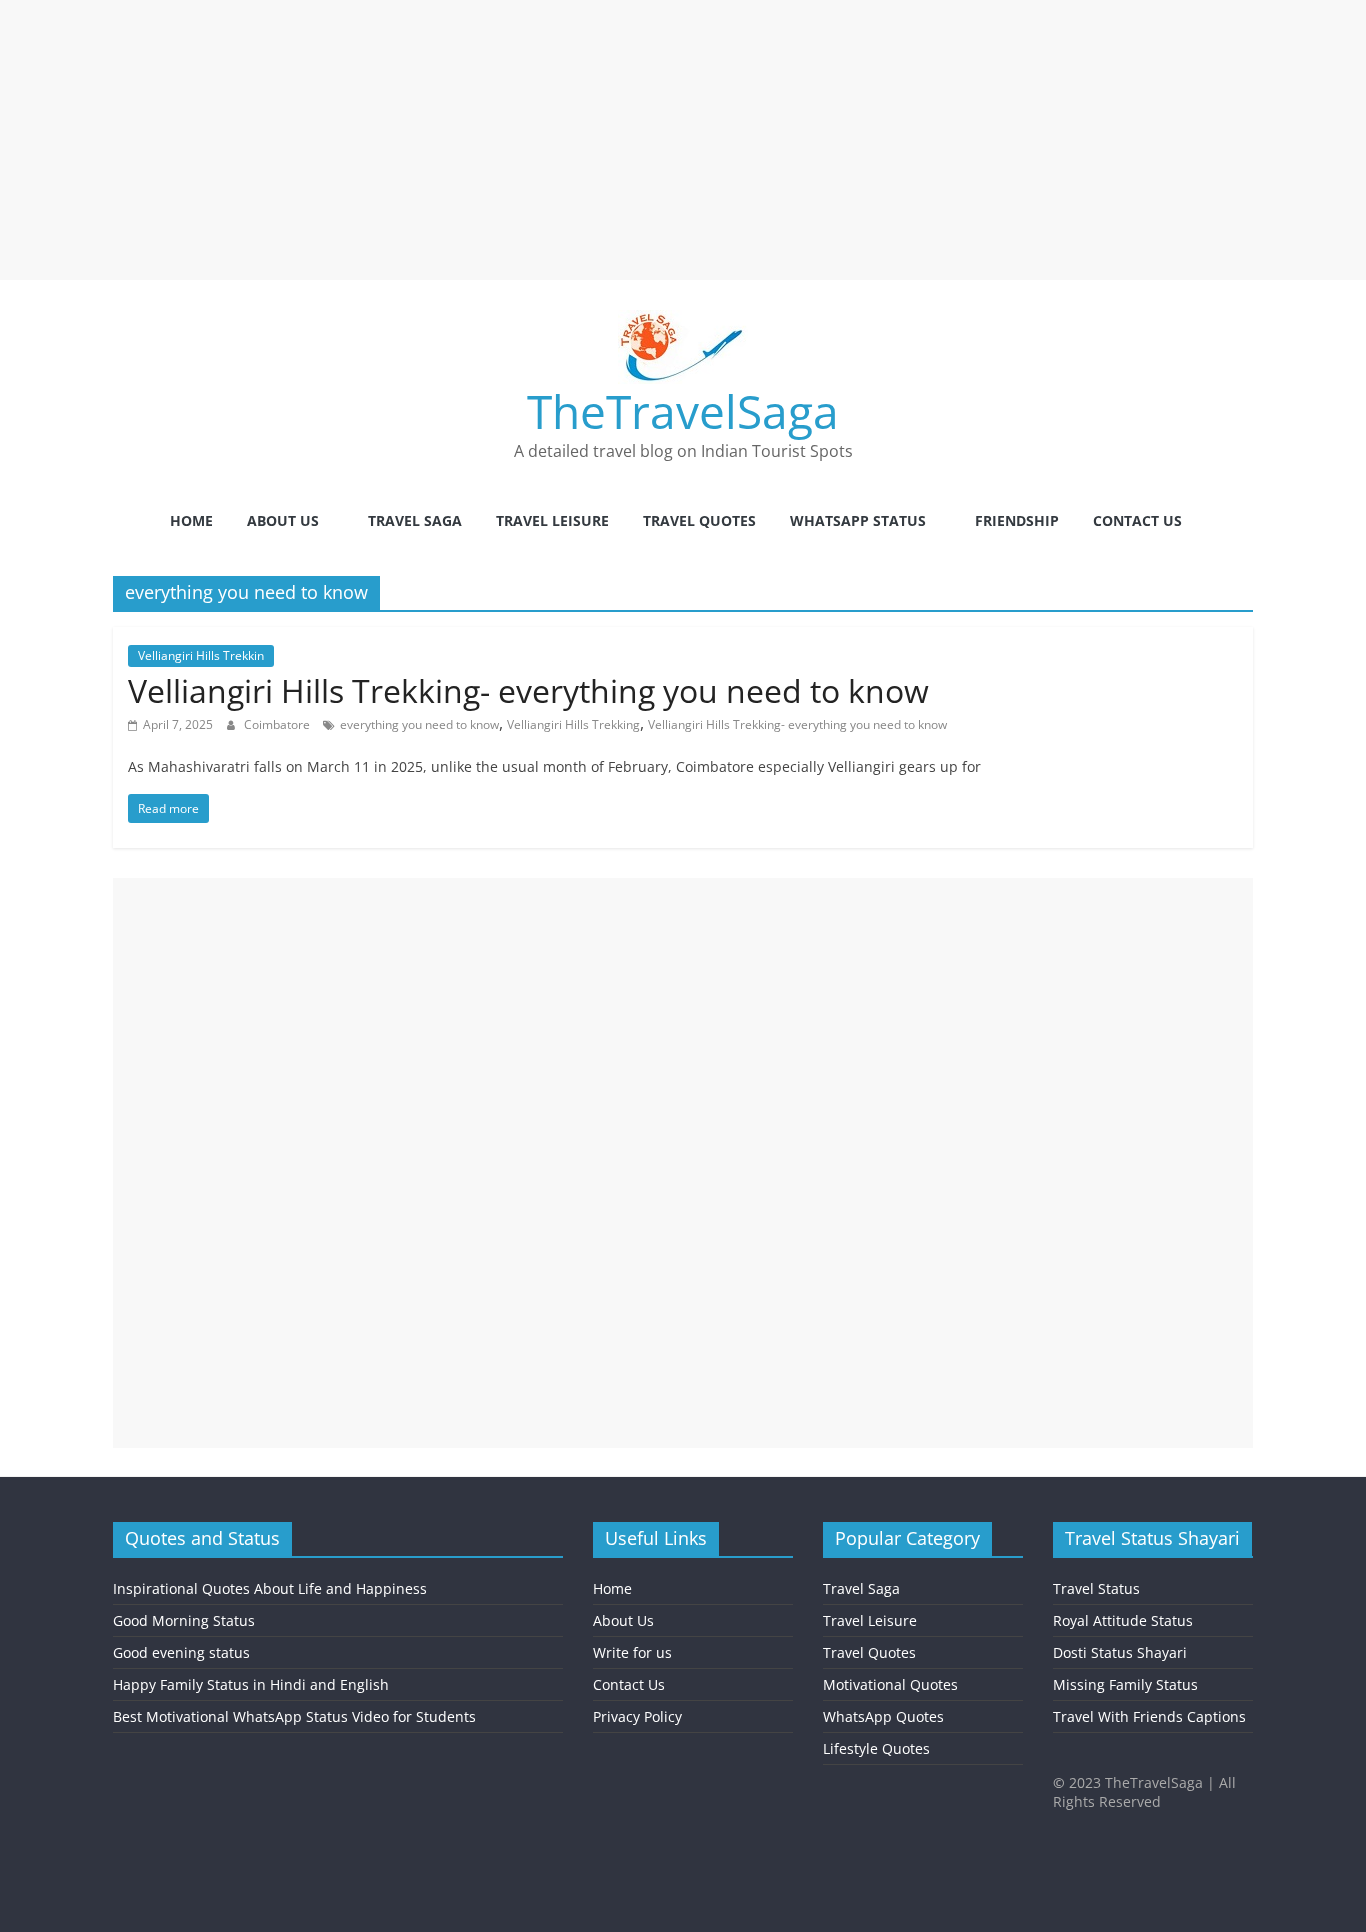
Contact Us (1137, 520)
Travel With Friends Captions (1149, 1716)
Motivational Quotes (890, 1684)
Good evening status (181, 1652)
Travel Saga (415, 520)
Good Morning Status (184, 1620)
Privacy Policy (637, 1716)
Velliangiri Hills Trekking (573, 724)
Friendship (1017, 520)
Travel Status (1096, 1588)
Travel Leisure (552, 520)
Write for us (632, 1652)
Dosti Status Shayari (1120, 1652)
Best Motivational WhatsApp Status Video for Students (294, 1716)
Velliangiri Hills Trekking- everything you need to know (528, 690)
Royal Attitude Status (1123, 1620)
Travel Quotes (699, 520)
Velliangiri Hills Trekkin (201, 655)
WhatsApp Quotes (883, 1716)
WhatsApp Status (858, 520)
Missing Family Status (1125, 1684)
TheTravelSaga (683, 411)
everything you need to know (419, 724)
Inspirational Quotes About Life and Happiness (270, 1588)
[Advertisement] (600, 140)
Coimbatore (278, 724)
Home (191, 520)
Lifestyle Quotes (876, 1748)
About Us (283, 520)
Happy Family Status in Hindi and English (251, 1684)
